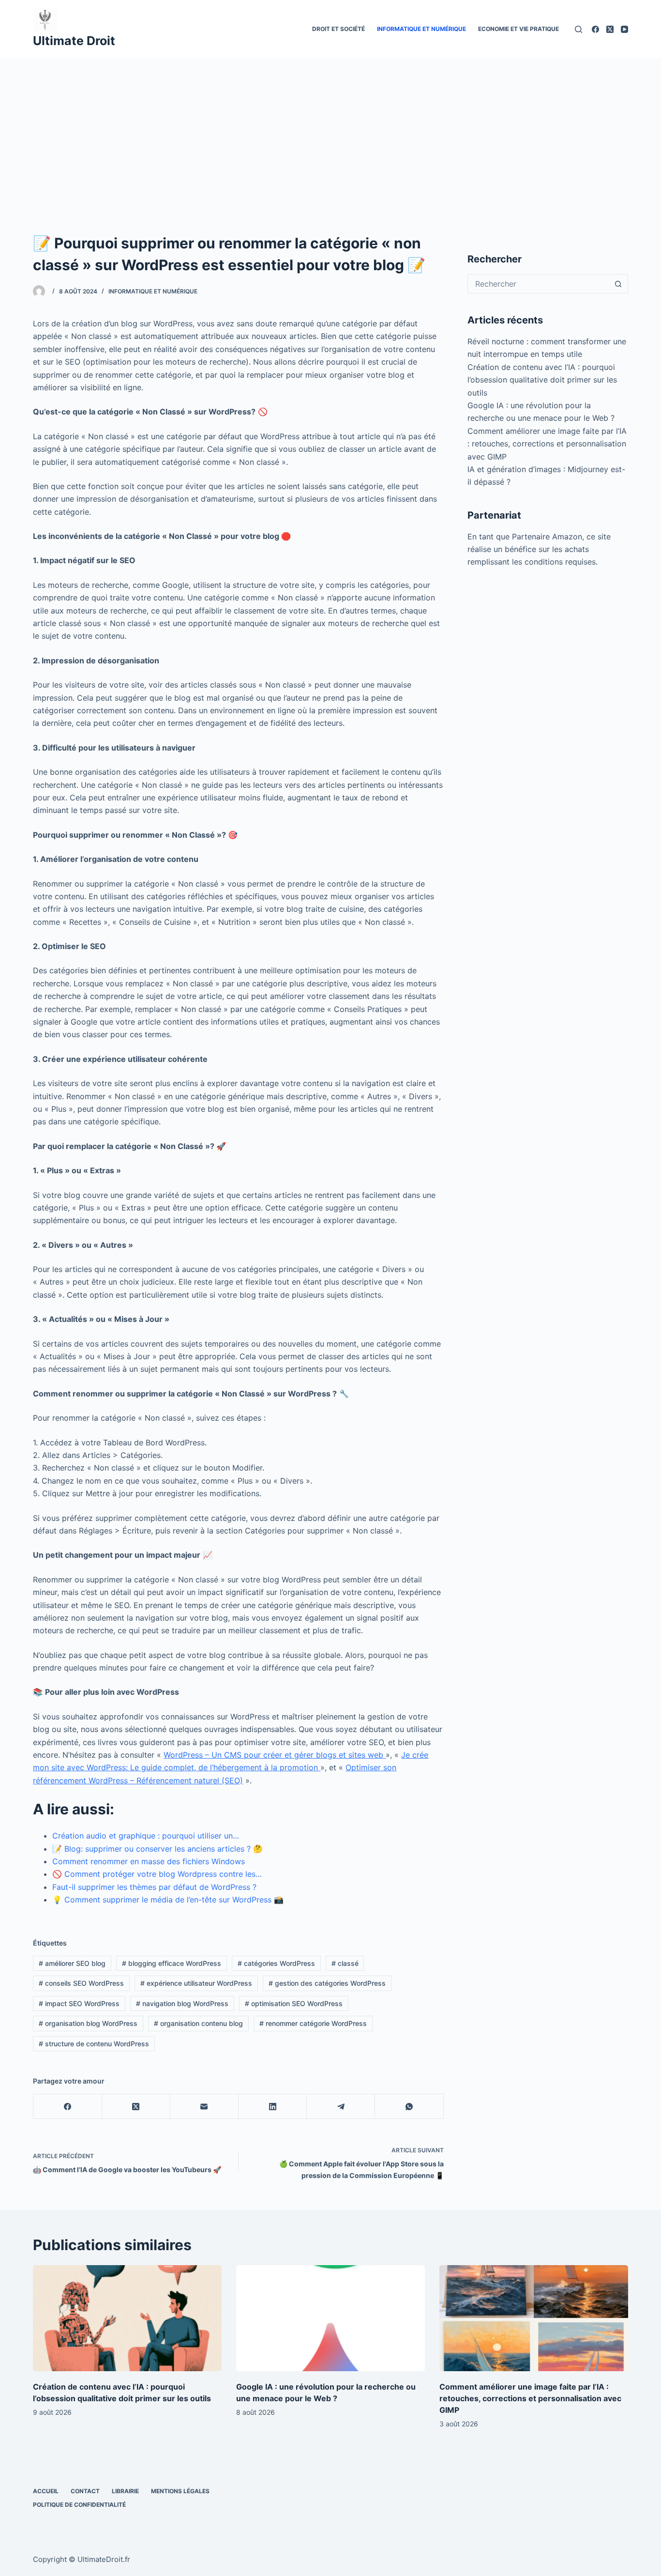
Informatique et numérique (421, 29)
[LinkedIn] (273, 2107)
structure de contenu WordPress (94, 2044)
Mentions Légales (180, 2491)
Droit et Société (338, 29)
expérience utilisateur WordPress (196, 1983)
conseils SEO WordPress (81, 1983)
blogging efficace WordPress (172, 1963)
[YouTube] (624, 29)
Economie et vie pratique (518, 29)
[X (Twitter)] (610, 29)
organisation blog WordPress (88, 2023)
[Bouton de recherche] (618, 284)
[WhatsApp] (409, 2107)
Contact (85, 2491)
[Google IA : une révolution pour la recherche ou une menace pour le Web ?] (330, 2318)
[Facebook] (595, 29)
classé (345, 1963)
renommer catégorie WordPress (313, 2023)
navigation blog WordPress (182, 2003)
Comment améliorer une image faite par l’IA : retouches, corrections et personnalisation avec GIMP (547, 444)
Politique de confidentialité (79, 2505)
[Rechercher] (578, 29)
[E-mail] (204, 2107)
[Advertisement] (330, 131)
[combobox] (539, 284)
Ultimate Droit (74, 41)
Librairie (125, 2491)
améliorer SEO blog (72, 1963)
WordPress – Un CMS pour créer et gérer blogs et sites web (275, 1755)
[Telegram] (341, 2107)
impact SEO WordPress (79, 2003)
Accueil (46, 2491)
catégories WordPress (276, 1963)
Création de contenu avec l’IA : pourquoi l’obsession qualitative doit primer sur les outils (542, 380)
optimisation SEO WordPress (294, 2003)
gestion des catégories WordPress (327, 1983)
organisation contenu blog (198, 2023)
